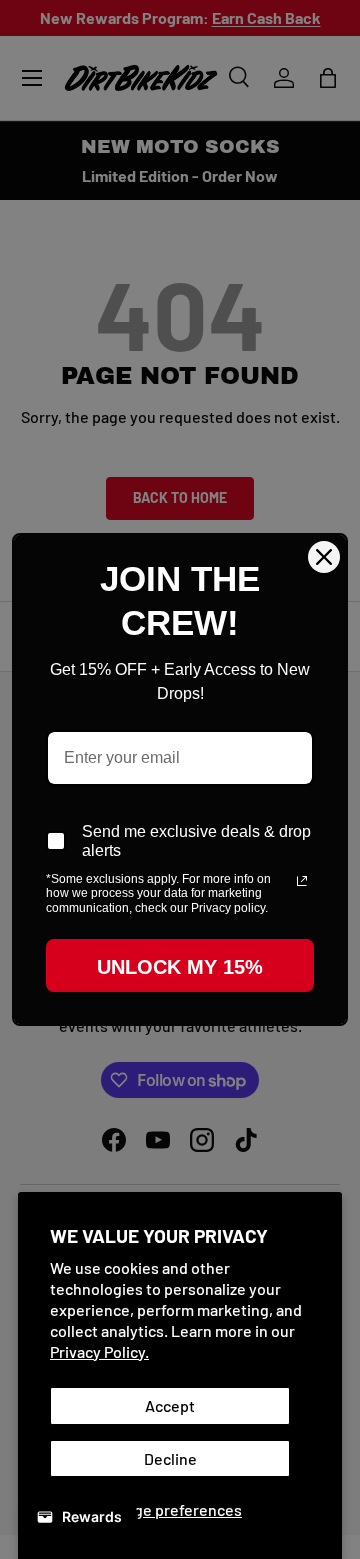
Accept (170, 1405)
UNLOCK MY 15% (180, 967)
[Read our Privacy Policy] (302, 881)
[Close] (324, 557)
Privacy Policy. (99, 1351)
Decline (170, 1458)
